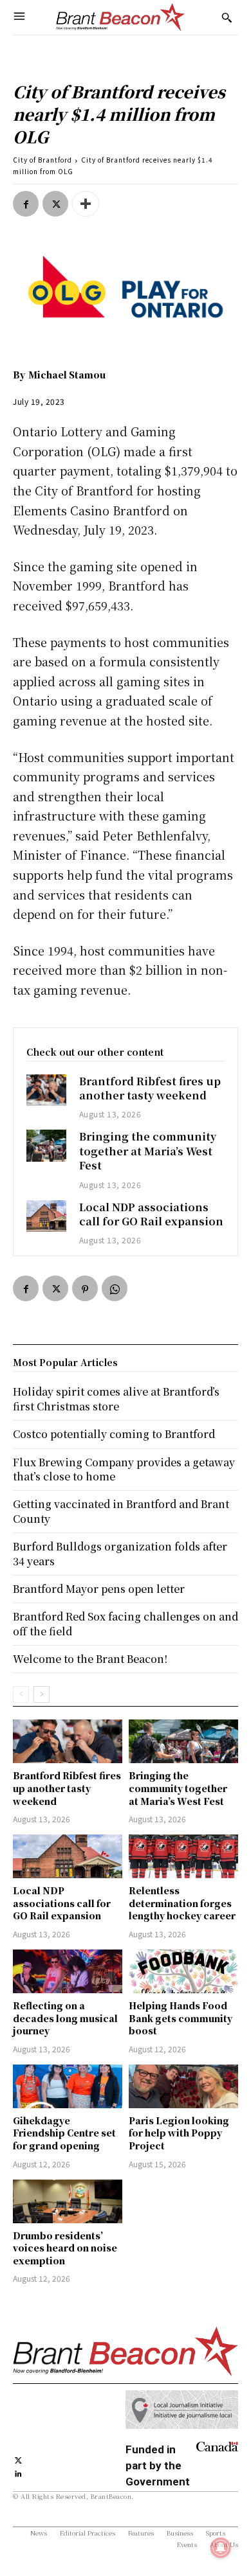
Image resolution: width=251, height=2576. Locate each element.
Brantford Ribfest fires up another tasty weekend (150, 1088)
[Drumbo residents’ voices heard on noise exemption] (68, 2201)
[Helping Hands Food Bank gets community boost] (183, 1971)
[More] (86, 204)
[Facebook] (26, 204)
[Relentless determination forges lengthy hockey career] (183, 1856)
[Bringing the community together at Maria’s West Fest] (46, 1145)
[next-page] (42, 1694)
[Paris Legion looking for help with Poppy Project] (183, 2086)
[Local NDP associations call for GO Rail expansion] (46, 1216)
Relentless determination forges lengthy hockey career (182, 1903)
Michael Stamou (67, 375)
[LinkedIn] (18, 2472)
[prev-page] (21, 1694)
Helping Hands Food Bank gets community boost (181, 2018)
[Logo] (120, 17)
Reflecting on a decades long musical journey (65, 2018)
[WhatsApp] (115, 1288)
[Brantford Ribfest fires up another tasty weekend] (46, 1090)
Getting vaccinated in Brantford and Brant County (121, 1511)
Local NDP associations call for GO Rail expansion (151, 1214)
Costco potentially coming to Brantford (114, 1434)
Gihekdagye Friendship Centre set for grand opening (64, 2133)
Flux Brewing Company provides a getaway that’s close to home (124, 1469)
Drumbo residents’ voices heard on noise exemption (65, 2248)
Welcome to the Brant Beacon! (90, 1659)
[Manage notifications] (221, 2548)
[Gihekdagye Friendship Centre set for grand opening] (68, 2086)
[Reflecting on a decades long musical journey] (68, 1971)
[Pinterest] (85, 1288)
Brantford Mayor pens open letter (99, 1589)
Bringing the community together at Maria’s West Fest (148, 1151)
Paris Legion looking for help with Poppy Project (179, 2133)
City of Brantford (42, 160)
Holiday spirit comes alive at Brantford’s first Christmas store (116, 1399)
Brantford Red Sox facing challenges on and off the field (126, 1623)
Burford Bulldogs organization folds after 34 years (120, 1553)
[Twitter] (55, 204)
